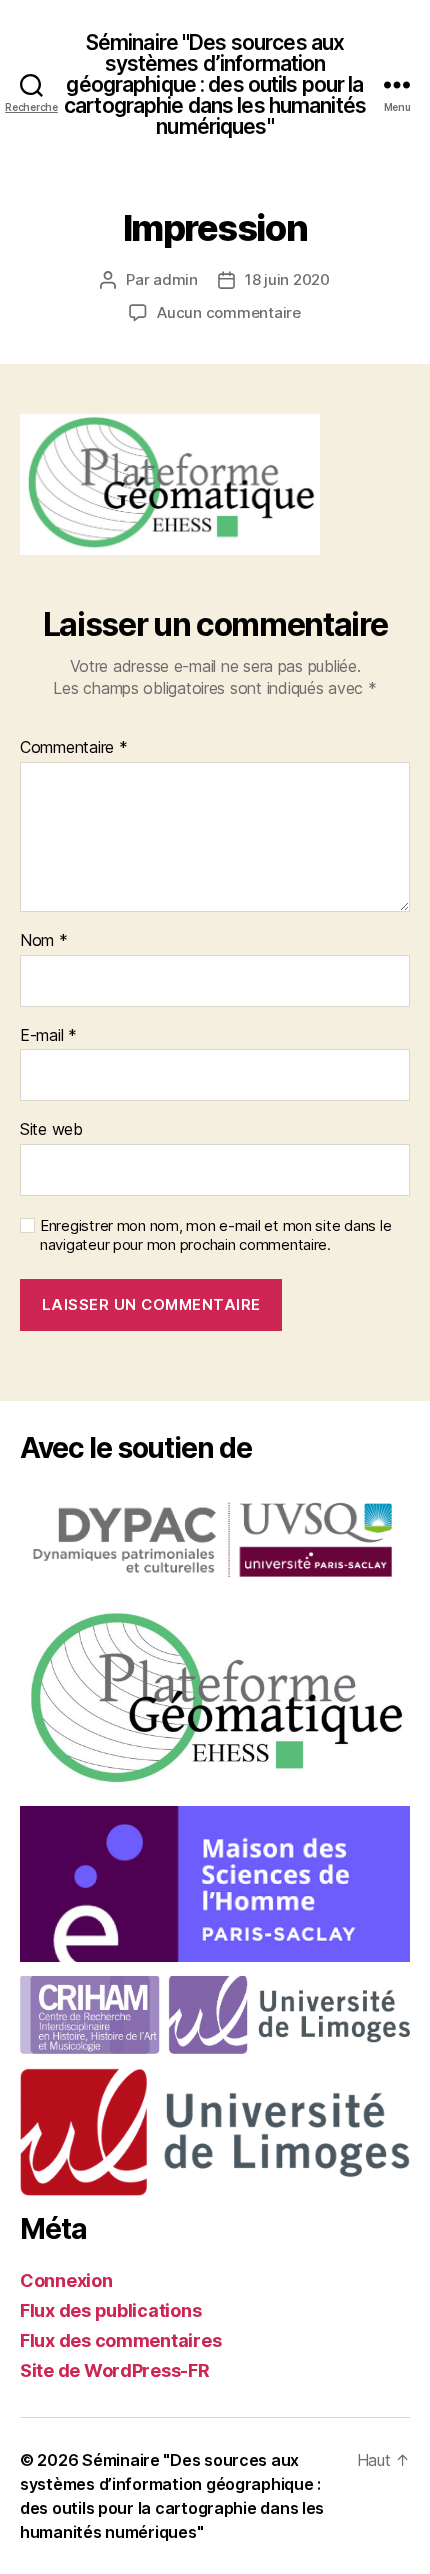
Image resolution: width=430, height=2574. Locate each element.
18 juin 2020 (287, 279)
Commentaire (74, 748)
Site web (51, 1130)
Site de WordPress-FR (115, 2370)
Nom (44, 941)
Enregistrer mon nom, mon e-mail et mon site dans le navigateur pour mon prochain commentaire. (215, 1235)
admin (175, 279)
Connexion (66, 2280)
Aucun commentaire (229, 312)
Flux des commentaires (120, 2340)
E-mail (48, 1036)
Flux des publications (110, 2310)
